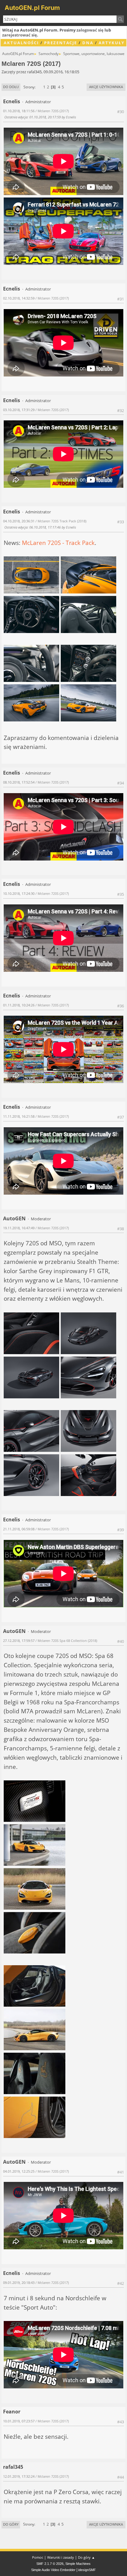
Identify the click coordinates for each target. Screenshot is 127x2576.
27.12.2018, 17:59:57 (19, 1641)
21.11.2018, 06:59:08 (19, 1529)
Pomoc (38, 2557)
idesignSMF (87, 2570)
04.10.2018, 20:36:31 (19, 521)
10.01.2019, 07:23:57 (19, 2421)
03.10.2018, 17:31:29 (19, 410)
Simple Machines (78, 2564)
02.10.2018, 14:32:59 (19, 298)
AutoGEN (14, 1218)
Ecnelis (12, 101)
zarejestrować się (20, 35)
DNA (88, 43)
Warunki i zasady (61, 2557)
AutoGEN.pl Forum (32, 8)
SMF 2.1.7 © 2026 (50, 2564)
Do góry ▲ (86, 2557)
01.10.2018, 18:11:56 (19, 111)
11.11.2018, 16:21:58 (19, 1116)
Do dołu (11, 87)
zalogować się (90, 30)
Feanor (12, 2412)
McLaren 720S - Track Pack (58, 543)
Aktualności (21, 43)
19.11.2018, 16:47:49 (19, 1228)
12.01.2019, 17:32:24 (19, 2476)
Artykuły (112, 43)
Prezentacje (61, 43)
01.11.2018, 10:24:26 (19, 1005)
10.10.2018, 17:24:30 (19, 893)
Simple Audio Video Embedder (53, 2570)
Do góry (11, 2524)
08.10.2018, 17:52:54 (19, 782)
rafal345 (13, 2467)
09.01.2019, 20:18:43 (19, 2283)
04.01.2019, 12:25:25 (19, 2171)
